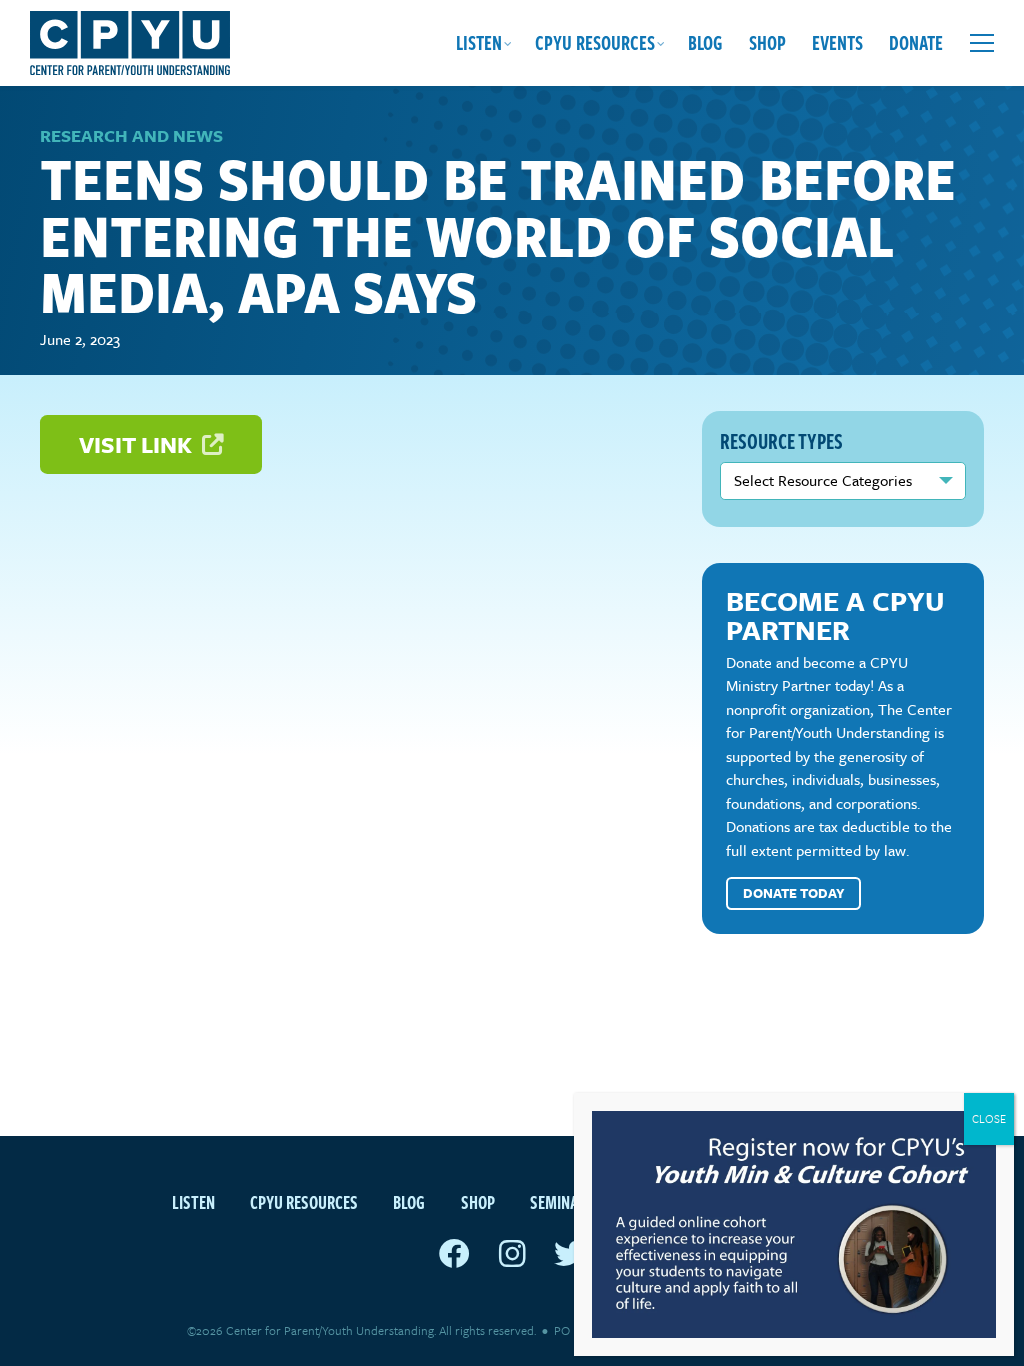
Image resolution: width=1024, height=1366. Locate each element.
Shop (767, 42)
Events (837, 42)
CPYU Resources (595, 42)
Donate (916, 42)
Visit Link (138, 444)
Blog (705, 42)
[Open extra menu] (982, 43)
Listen (479, 42)
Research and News (131, 135)
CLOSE (989, 1118)
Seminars (562, 1201)
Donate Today (794, 893)
